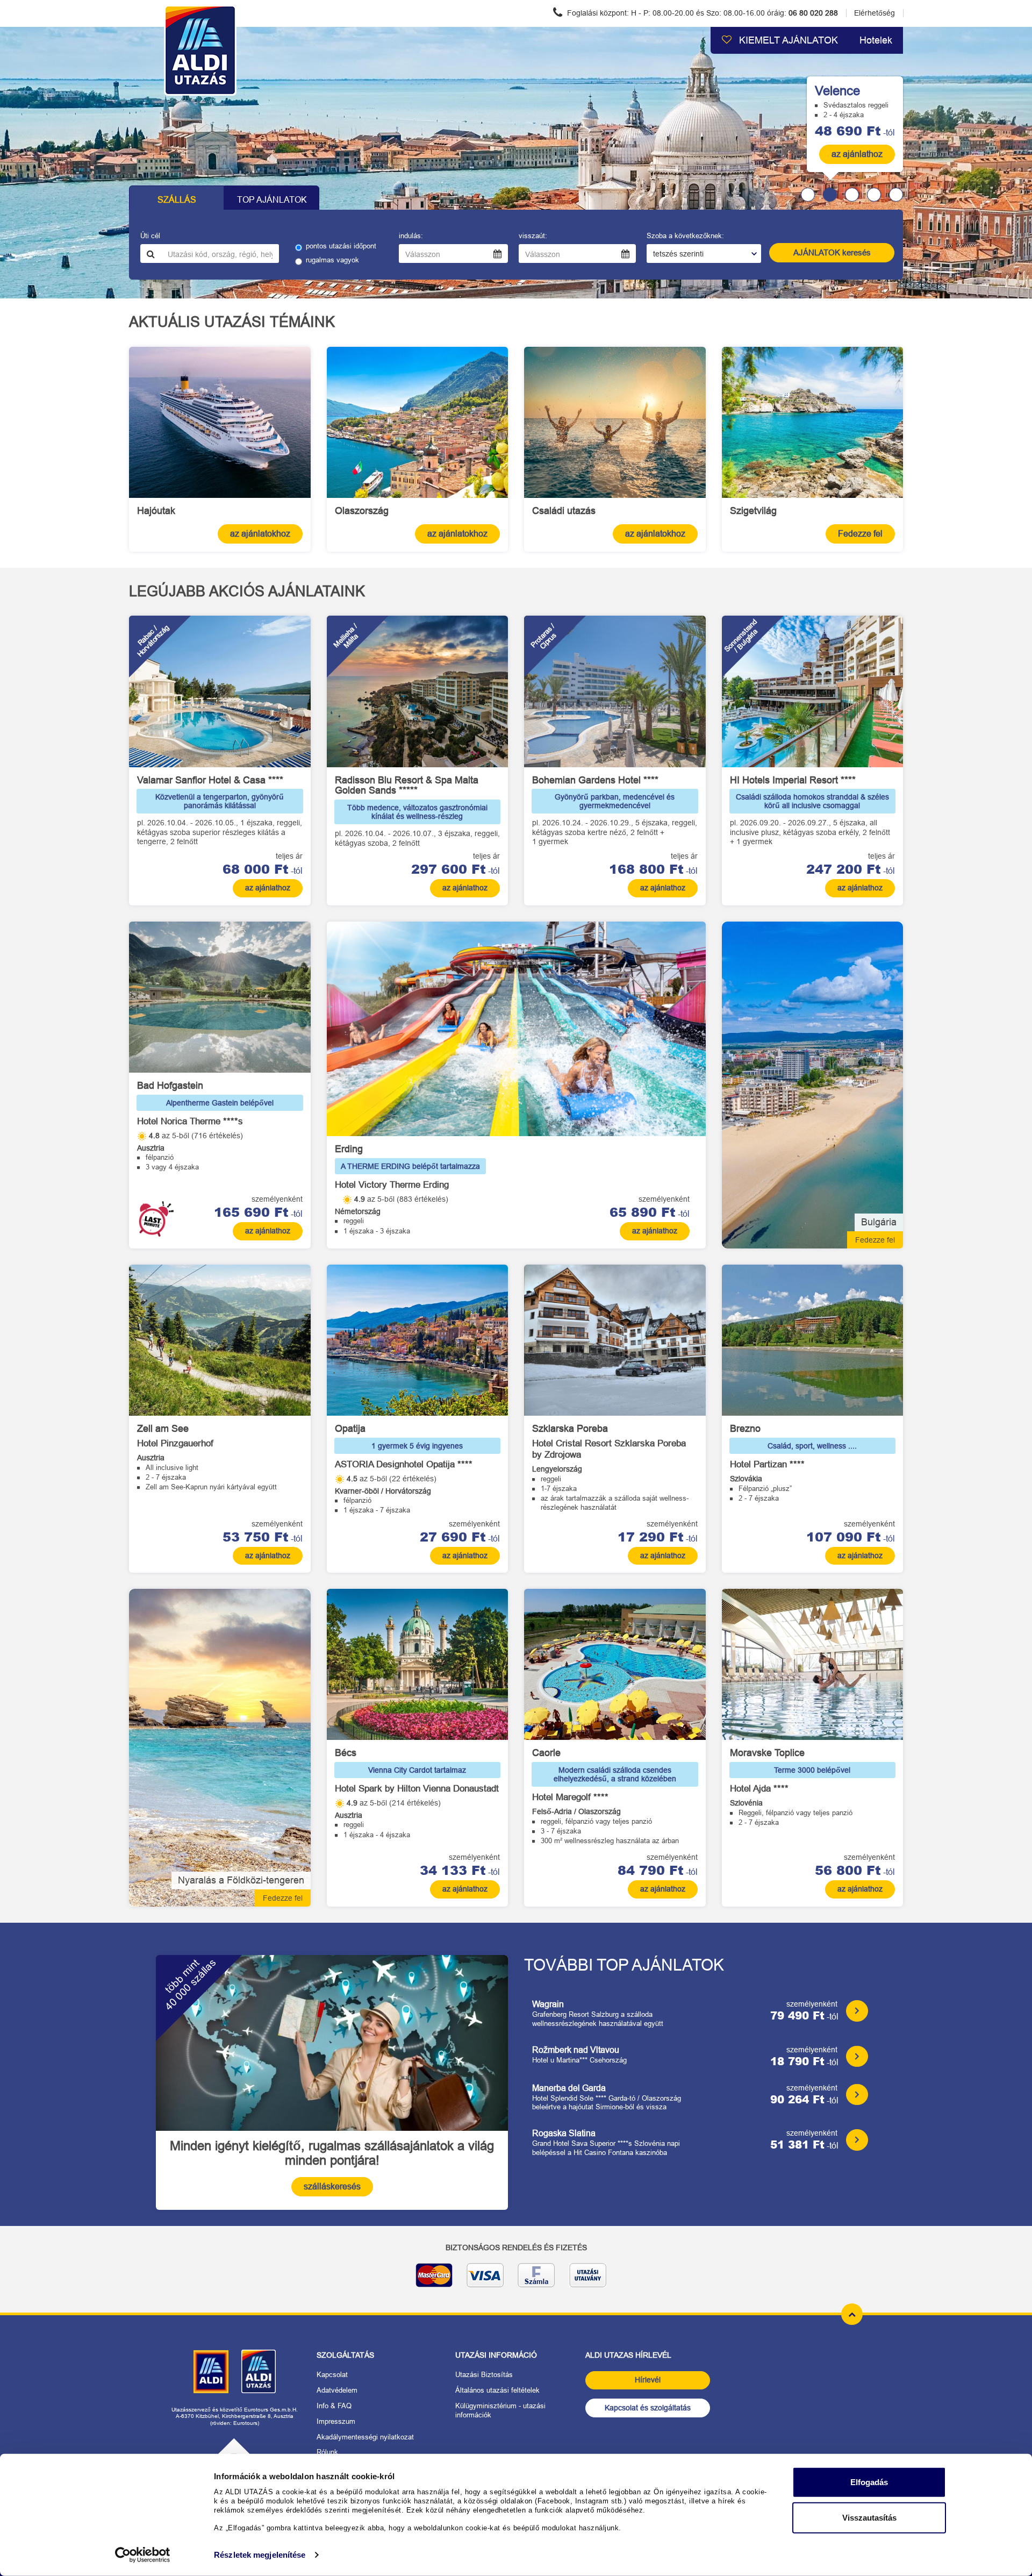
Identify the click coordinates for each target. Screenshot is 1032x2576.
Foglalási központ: (701, 13)
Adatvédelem (337, 2390)
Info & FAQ (334, 2406)
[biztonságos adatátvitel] (516, 2279)
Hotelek (876, 40)
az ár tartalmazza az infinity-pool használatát (820, 115)
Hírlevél (648, 2380)
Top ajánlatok (272, 200)
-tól (855, 131)
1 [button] (808, 195)
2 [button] (830, 195)
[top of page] (852, 2314)
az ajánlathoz (857, 154)
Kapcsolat (332, 2375)
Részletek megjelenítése (260, 2555)
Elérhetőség (875, 13)
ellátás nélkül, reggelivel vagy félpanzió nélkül (821, 95)
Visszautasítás (869, 2517)
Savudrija (768, 81)
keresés (832, 252)
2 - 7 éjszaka (770, 105)
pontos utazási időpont (341, 246)
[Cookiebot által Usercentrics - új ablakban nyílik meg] (143, 2555)
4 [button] (874, 195)
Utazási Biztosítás (484, 2375)
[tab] (804, 195)
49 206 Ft (848, 130)
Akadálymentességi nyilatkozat (365, 2437)
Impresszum (336, 2421)
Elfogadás (869, 2482)
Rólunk (327, 2452)
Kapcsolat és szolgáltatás (648, 2408)
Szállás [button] (177, 200)
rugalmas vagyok (332, 260)
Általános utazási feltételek (497, 2390)
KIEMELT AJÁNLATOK (787, 40)
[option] (516, 163)
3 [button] (852, 195)
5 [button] (896, 195)
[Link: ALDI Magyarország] (211, 2372)
